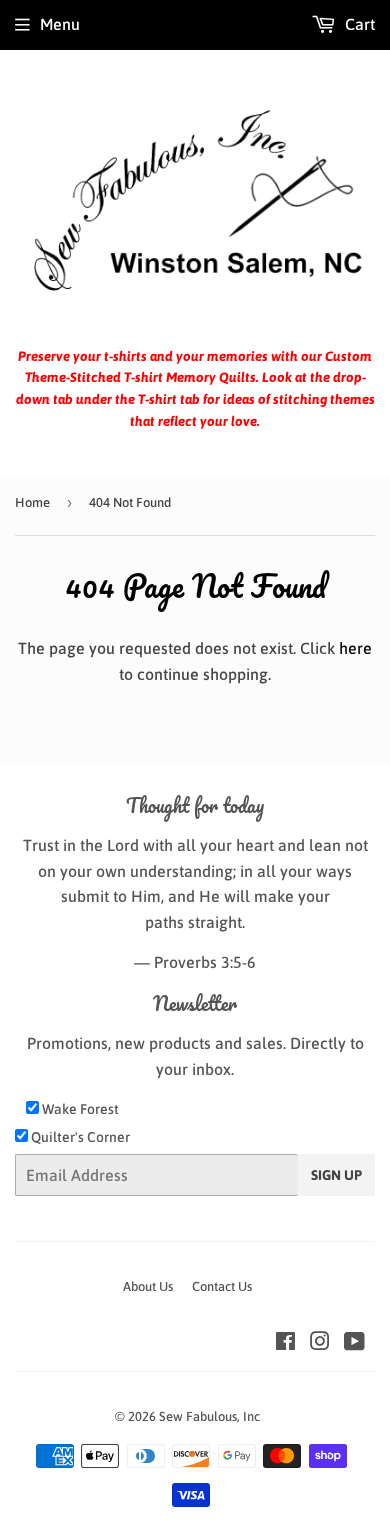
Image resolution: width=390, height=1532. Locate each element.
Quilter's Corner (79, 1137)
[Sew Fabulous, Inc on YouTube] (354, 1343)
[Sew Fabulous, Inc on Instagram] (320, 1343)
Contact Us (222, 1286)
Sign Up (336, 1175)
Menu (60, 24)
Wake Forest (79, 1109)
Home (32, 502)
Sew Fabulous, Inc (209, 1416)
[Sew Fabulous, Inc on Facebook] (285, 1343)
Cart (358, 24)
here (355, 648)
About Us (148, 1286)
